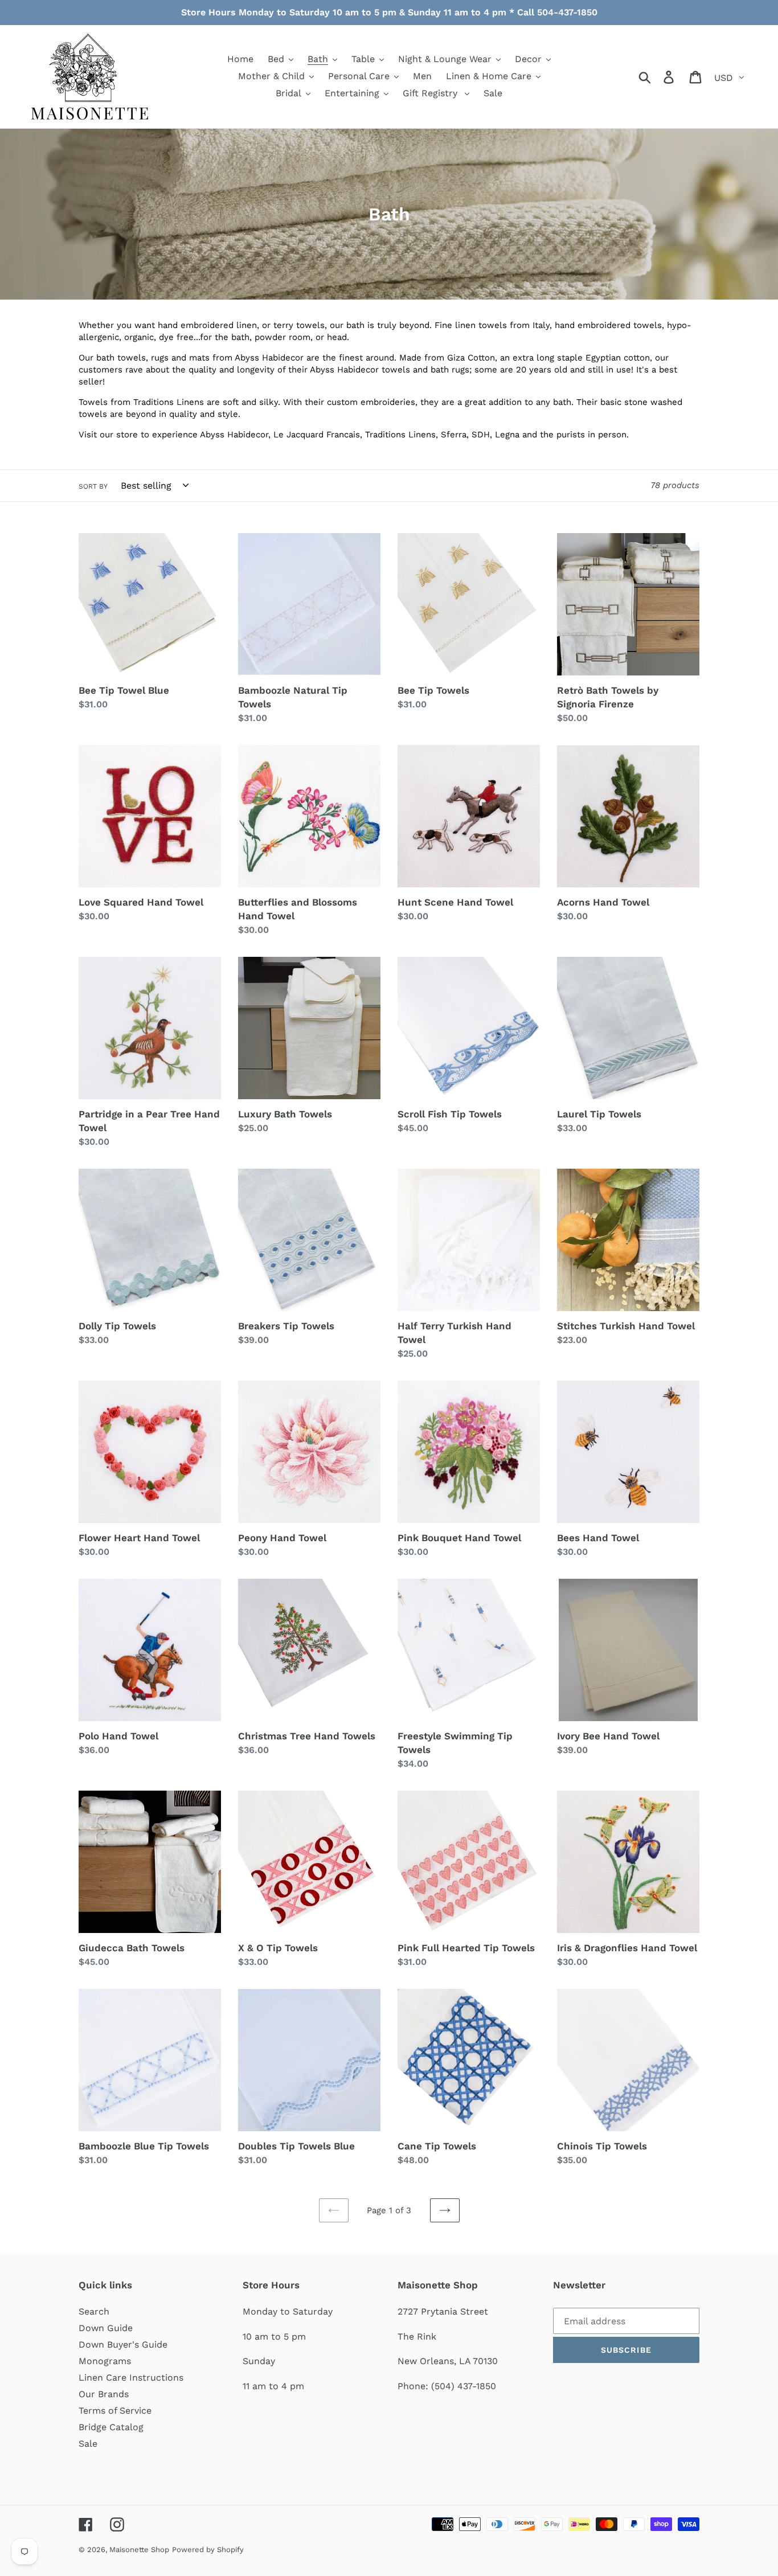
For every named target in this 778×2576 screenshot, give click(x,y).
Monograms (105, 2361)
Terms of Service (115, 2411)
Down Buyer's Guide (123, 2344)
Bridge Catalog (111, 2427)
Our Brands (104, 2394)
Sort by (93, 486)
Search (94, 2311)
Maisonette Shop (139, 2550)
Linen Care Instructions (131, 2378)
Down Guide (106, 2328)
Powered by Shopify (208, 2550)
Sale (88, 2444)
